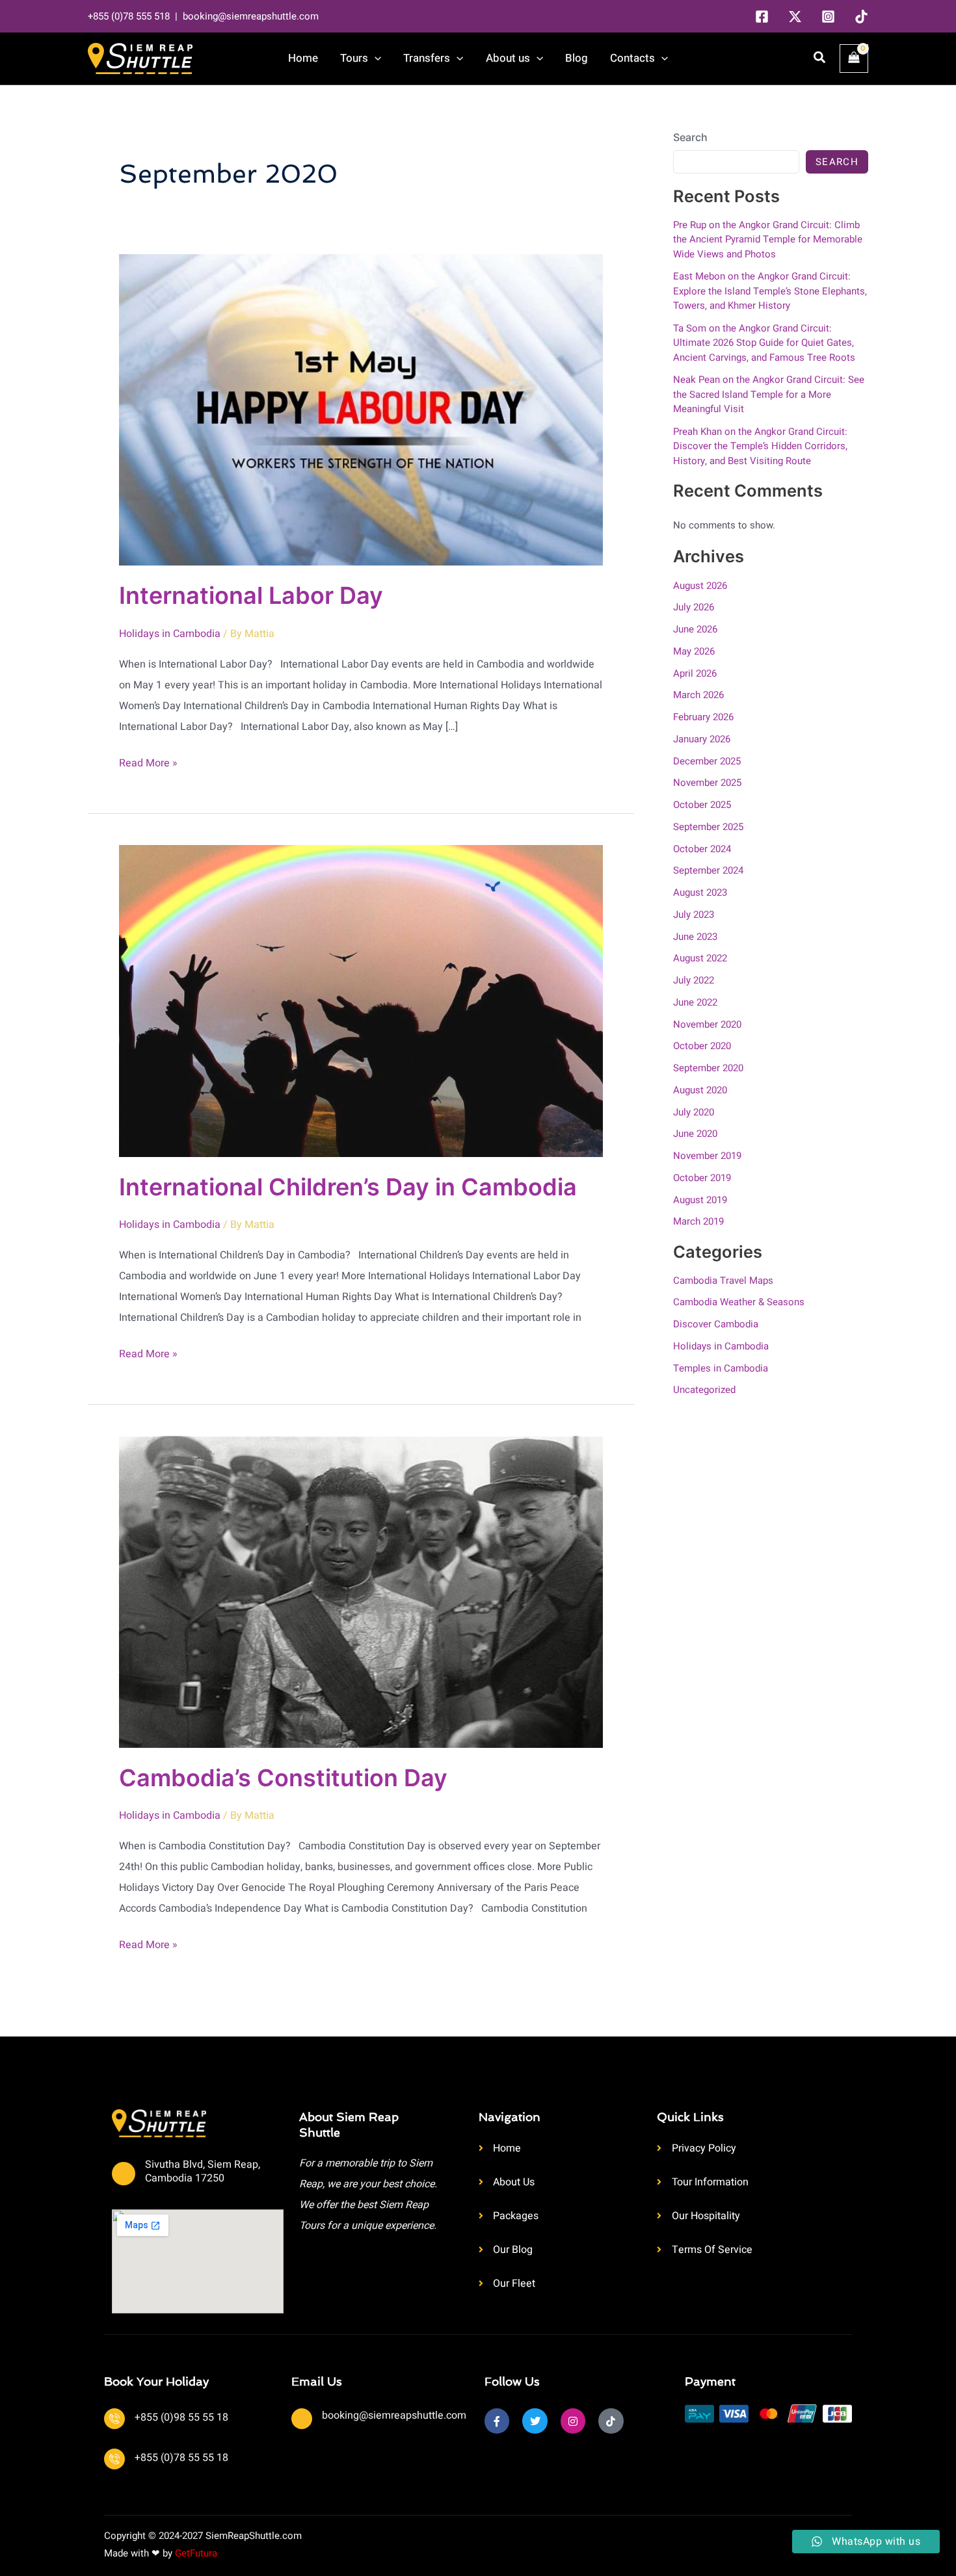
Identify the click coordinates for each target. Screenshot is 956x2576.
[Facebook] (762, 17)
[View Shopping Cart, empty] (854, 59)
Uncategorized (704, 1390)
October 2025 (702, 805)
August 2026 (700, 586)
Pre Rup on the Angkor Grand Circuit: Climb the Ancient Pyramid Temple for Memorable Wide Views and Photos (768, 240)
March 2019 (698, 1221)
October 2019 (702, 1178)
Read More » (148, 762)
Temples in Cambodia (721, 1368)
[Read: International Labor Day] (361, 410)
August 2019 (700, 1200)
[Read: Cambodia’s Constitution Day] (361, 1591)
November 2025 (707, 783)
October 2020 (702, 1046)
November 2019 (707, 1156)
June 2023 (695, 937)
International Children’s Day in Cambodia (348, 1187)
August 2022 (700, 958)
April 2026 (695, 673)
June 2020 (695, 1134)
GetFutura (196, 2553)
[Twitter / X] (795, 17)
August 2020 (700, 1090)
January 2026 (702, 739)
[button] (375, 59)
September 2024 (708, 870)
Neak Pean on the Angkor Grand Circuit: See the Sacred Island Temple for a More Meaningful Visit (769, 394)
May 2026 (694, 651)
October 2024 (702, 849)
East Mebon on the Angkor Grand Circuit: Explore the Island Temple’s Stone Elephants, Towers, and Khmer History (770, 291)
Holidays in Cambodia (170, 634)
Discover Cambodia (716, 1324)
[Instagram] (828, 17)
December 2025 (707, 761)
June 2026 (695, 629)
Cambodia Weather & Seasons (739, 1302)
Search (690, 137)
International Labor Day (251, 595)
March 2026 (698, 695)
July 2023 (694, 915)
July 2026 (694, 607)
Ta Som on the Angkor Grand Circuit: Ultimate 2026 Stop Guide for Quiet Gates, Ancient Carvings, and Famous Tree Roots (764, 343)
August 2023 (700, 892)
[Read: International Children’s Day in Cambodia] (361, 1000)
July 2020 (694, 1112)
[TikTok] (861, 17)
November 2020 (707, 1024)
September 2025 (708, 827)
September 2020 (708, 1068)
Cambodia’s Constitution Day (283, 1778)
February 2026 (703, 717)
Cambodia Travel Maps (723, 1281)
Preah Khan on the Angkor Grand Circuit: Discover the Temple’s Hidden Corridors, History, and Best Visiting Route (760, 446)
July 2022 (694, 980)
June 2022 (695, 1002)
